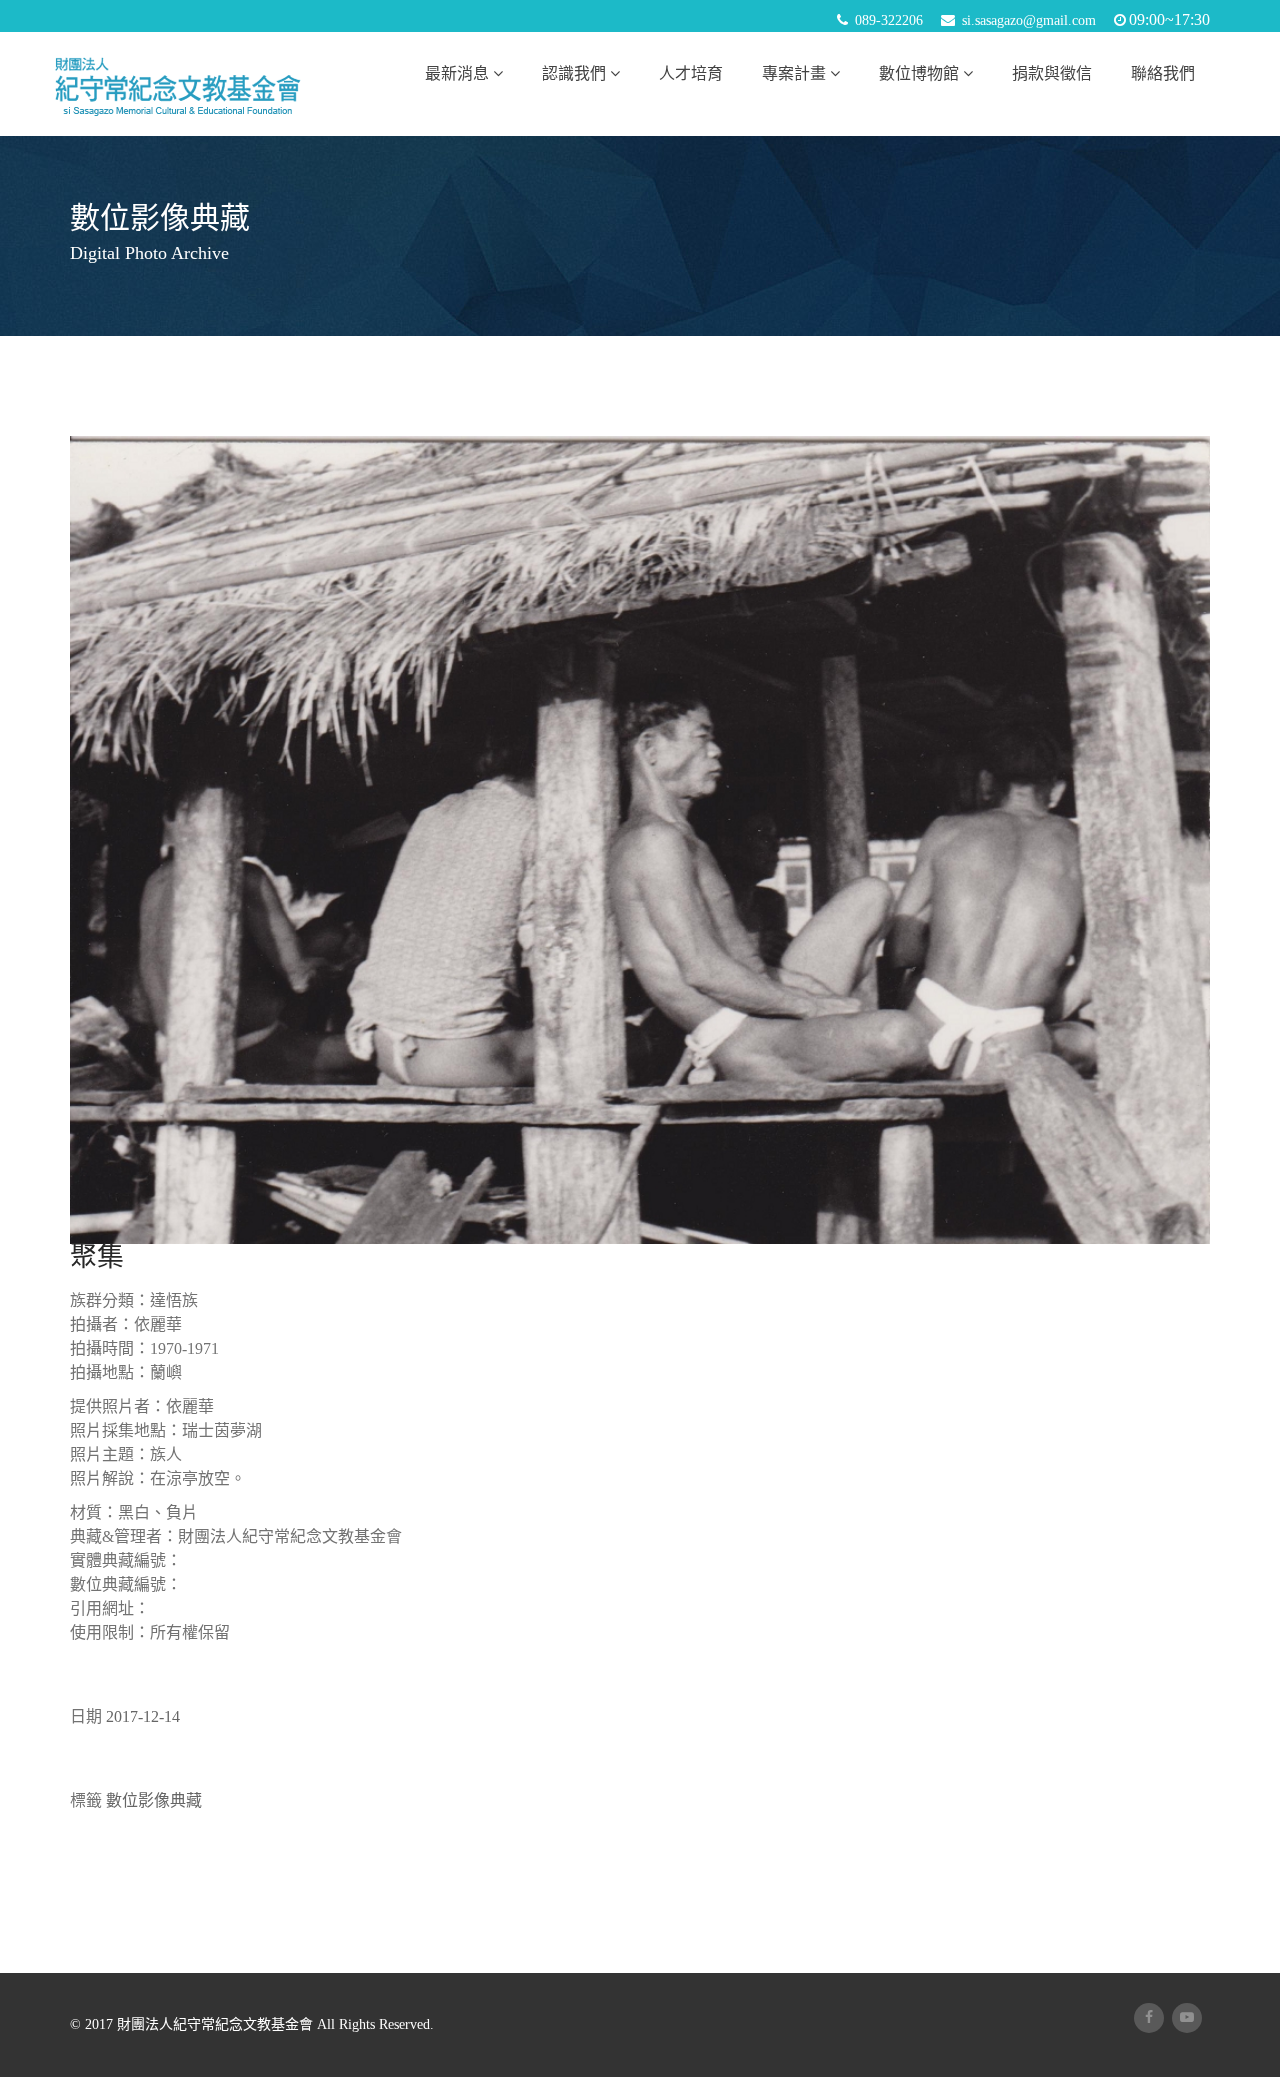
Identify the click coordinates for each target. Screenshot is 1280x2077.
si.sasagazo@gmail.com (1029, 20)
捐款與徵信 (1052, 73)
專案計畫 (794, 73)
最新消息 (457, 73)
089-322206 (889, 20)
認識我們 (574, 73)
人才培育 (691, 73)
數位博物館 (919, 73)
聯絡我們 (1163, 73)
